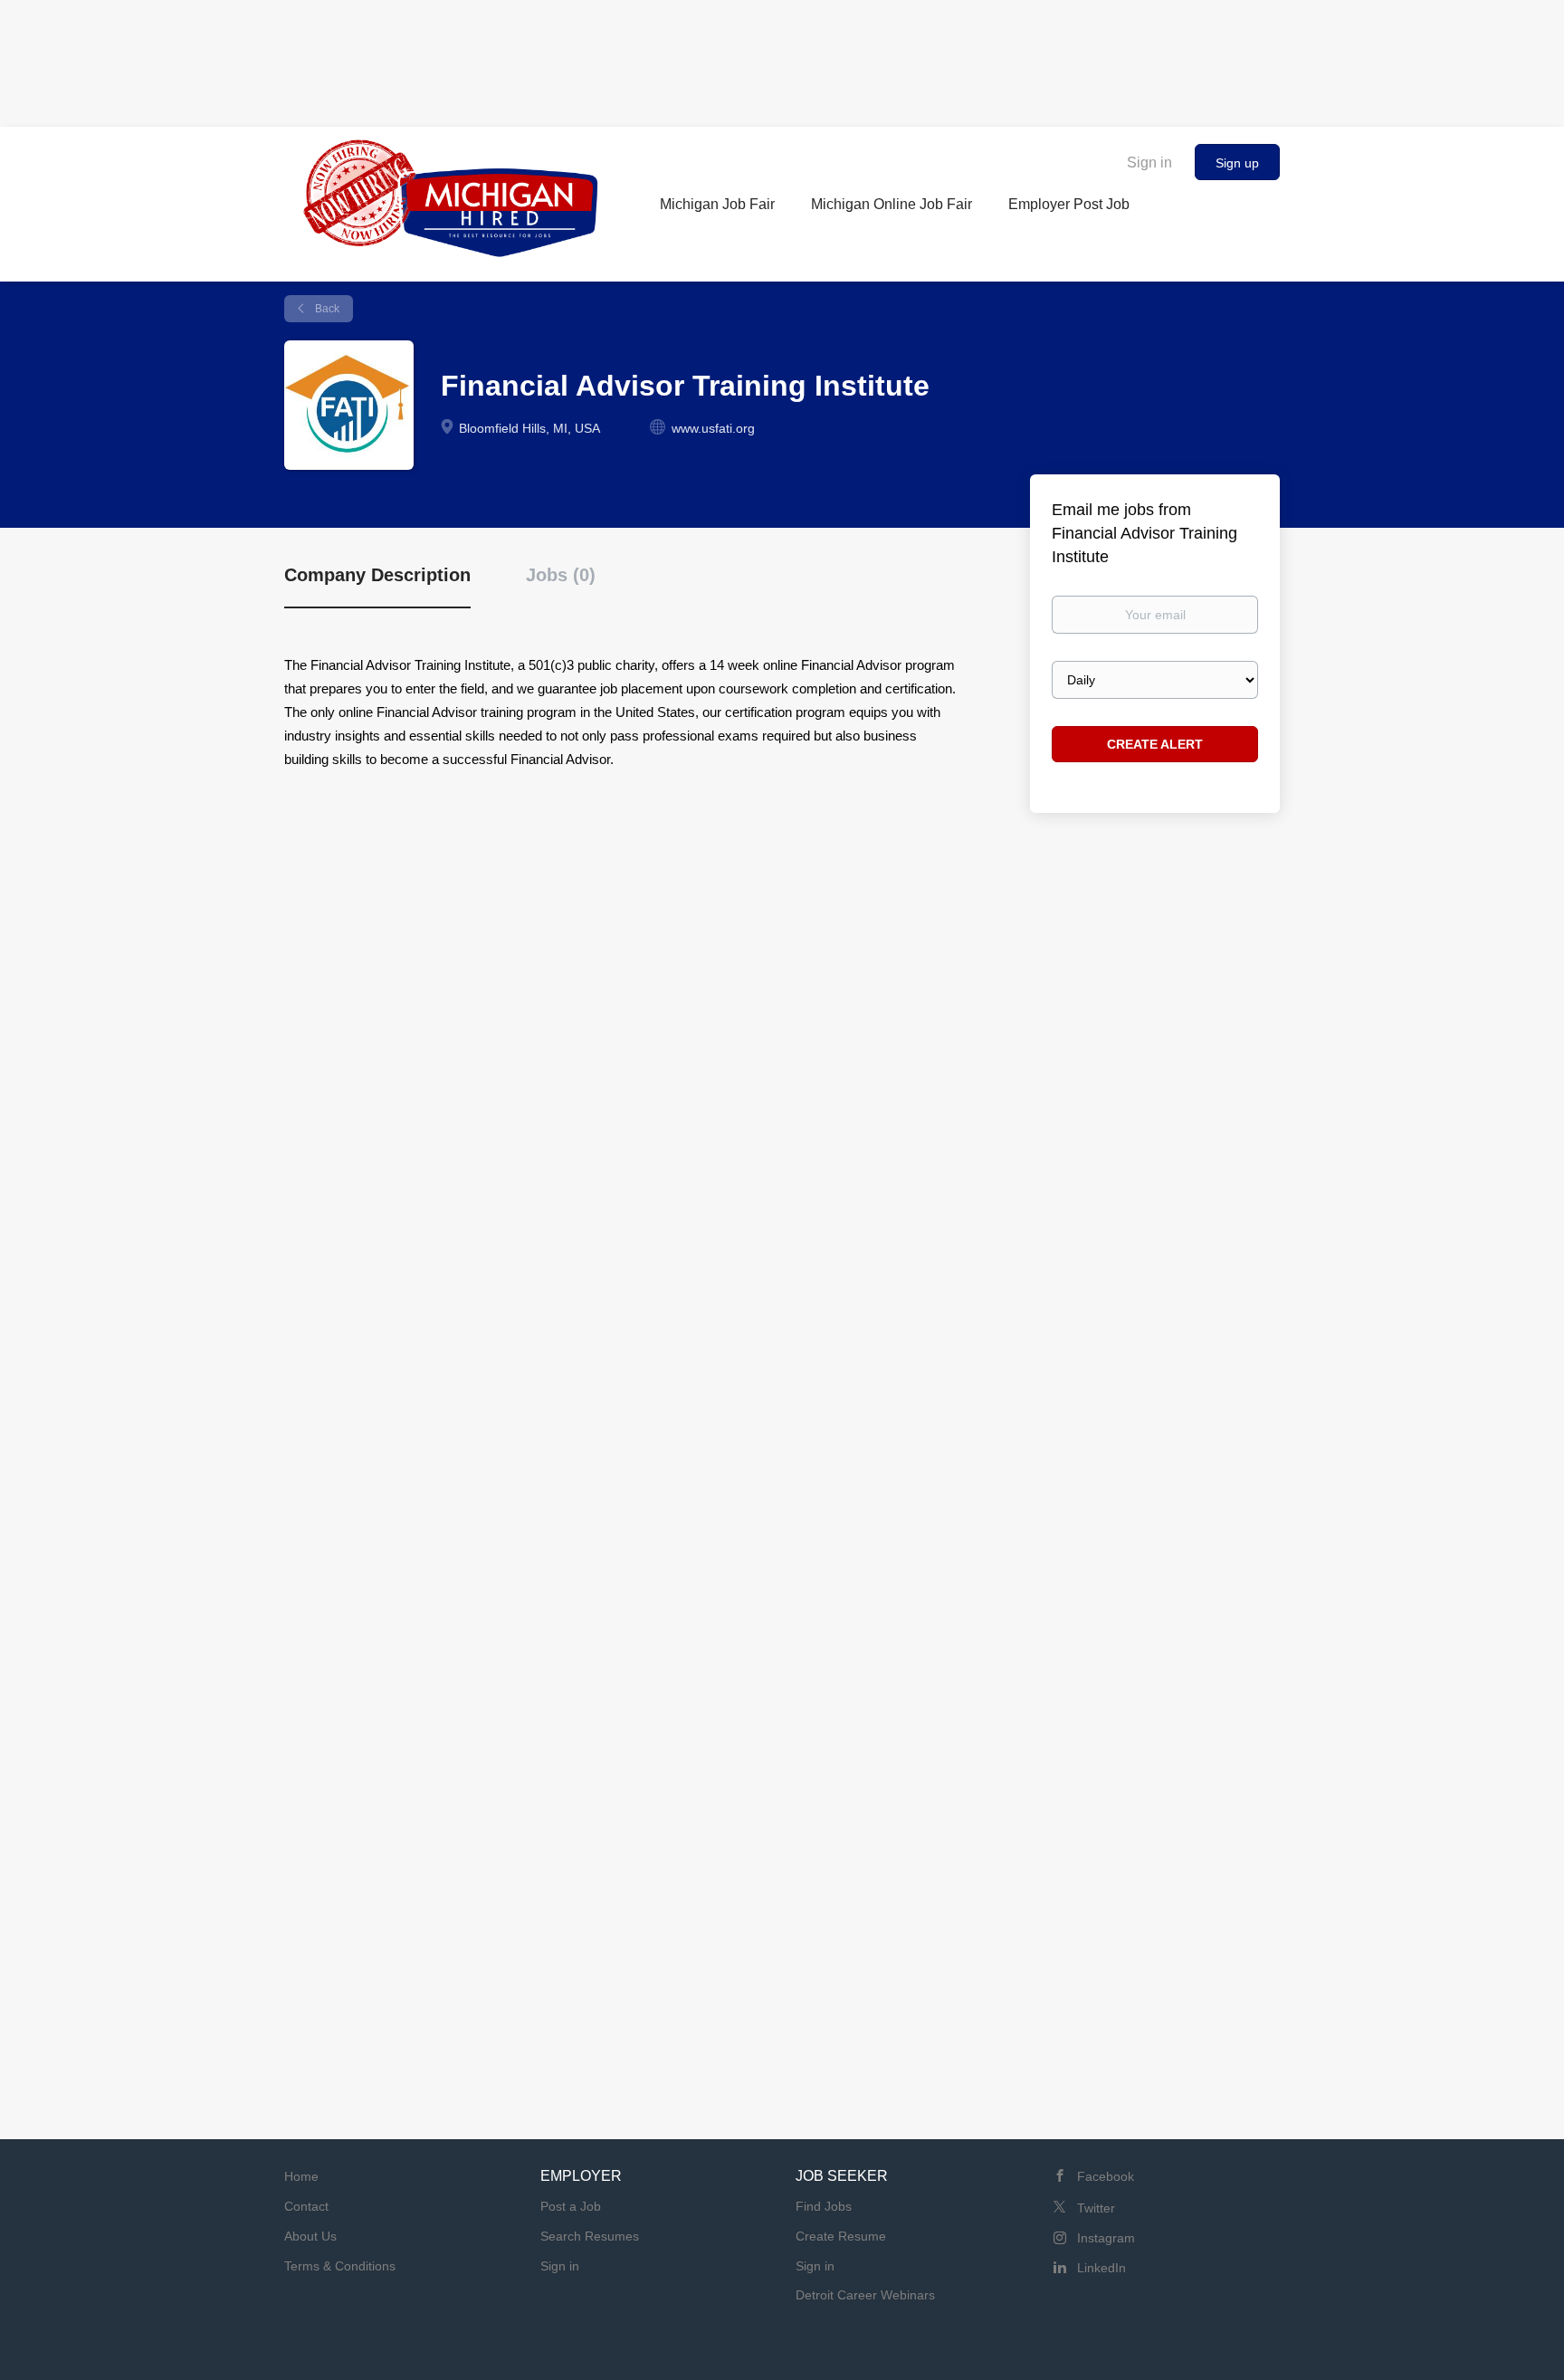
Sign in (1149, 162)
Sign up (1237, 163)
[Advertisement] (782, 59)
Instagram (1106, 2238)
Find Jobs (824, 2206)
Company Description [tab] (377, 575)
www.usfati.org (713, 428)
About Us (310, 2236)
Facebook (1106, 2176)
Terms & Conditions (340, 2266)
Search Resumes (590, 2236)
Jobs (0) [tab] (561, 575)
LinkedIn (1101, 2268)
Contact (306, 2206)
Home (301, 2176)
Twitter (1096, 2208)
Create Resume (841, 2236)
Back (326, 309)
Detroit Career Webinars (865, 2295)
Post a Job (571, 2206)
